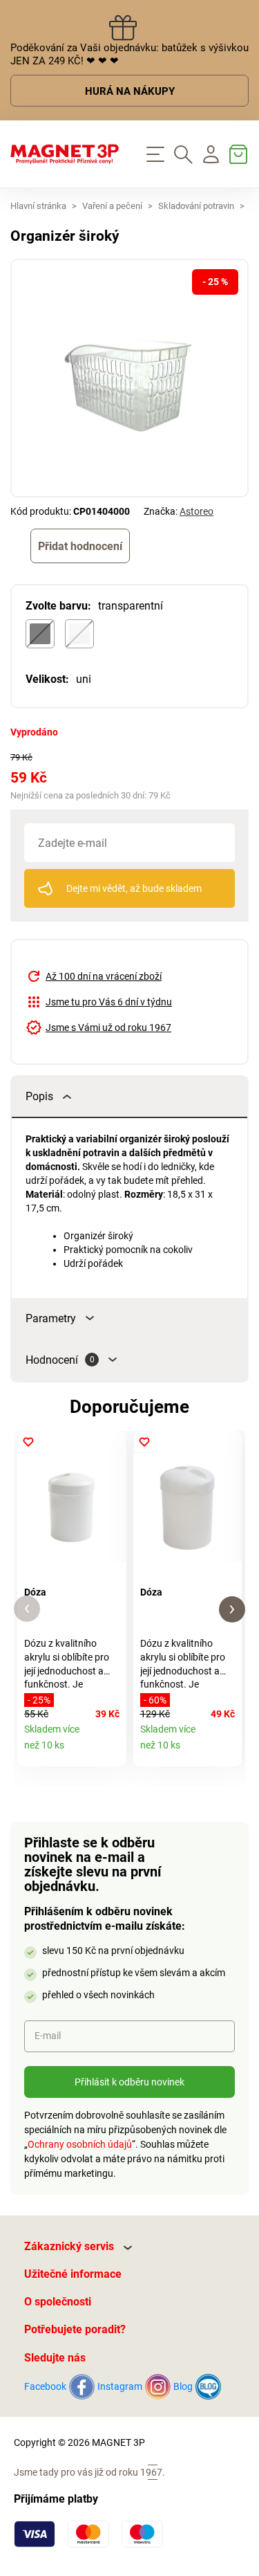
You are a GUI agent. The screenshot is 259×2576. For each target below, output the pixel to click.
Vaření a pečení (112, 206)
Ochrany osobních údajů (80, 2144)
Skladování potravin (196, 206)
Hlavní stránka (38, 206)
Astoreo (196, 511)
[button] (27, 1609)
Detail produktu (111, 1751)
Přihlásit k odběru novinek (129, 2082)
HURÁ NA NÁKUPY (130, 91)
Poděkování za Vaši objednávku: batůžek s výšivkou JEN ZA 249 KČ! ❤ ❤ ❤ (129, 54)
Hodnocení (60, 1360)
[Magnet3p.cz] (65, 154)
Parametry (51, 1318)
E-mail (48, 2036)
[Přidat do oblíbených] (28, 1442)
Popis (39, 1096)
